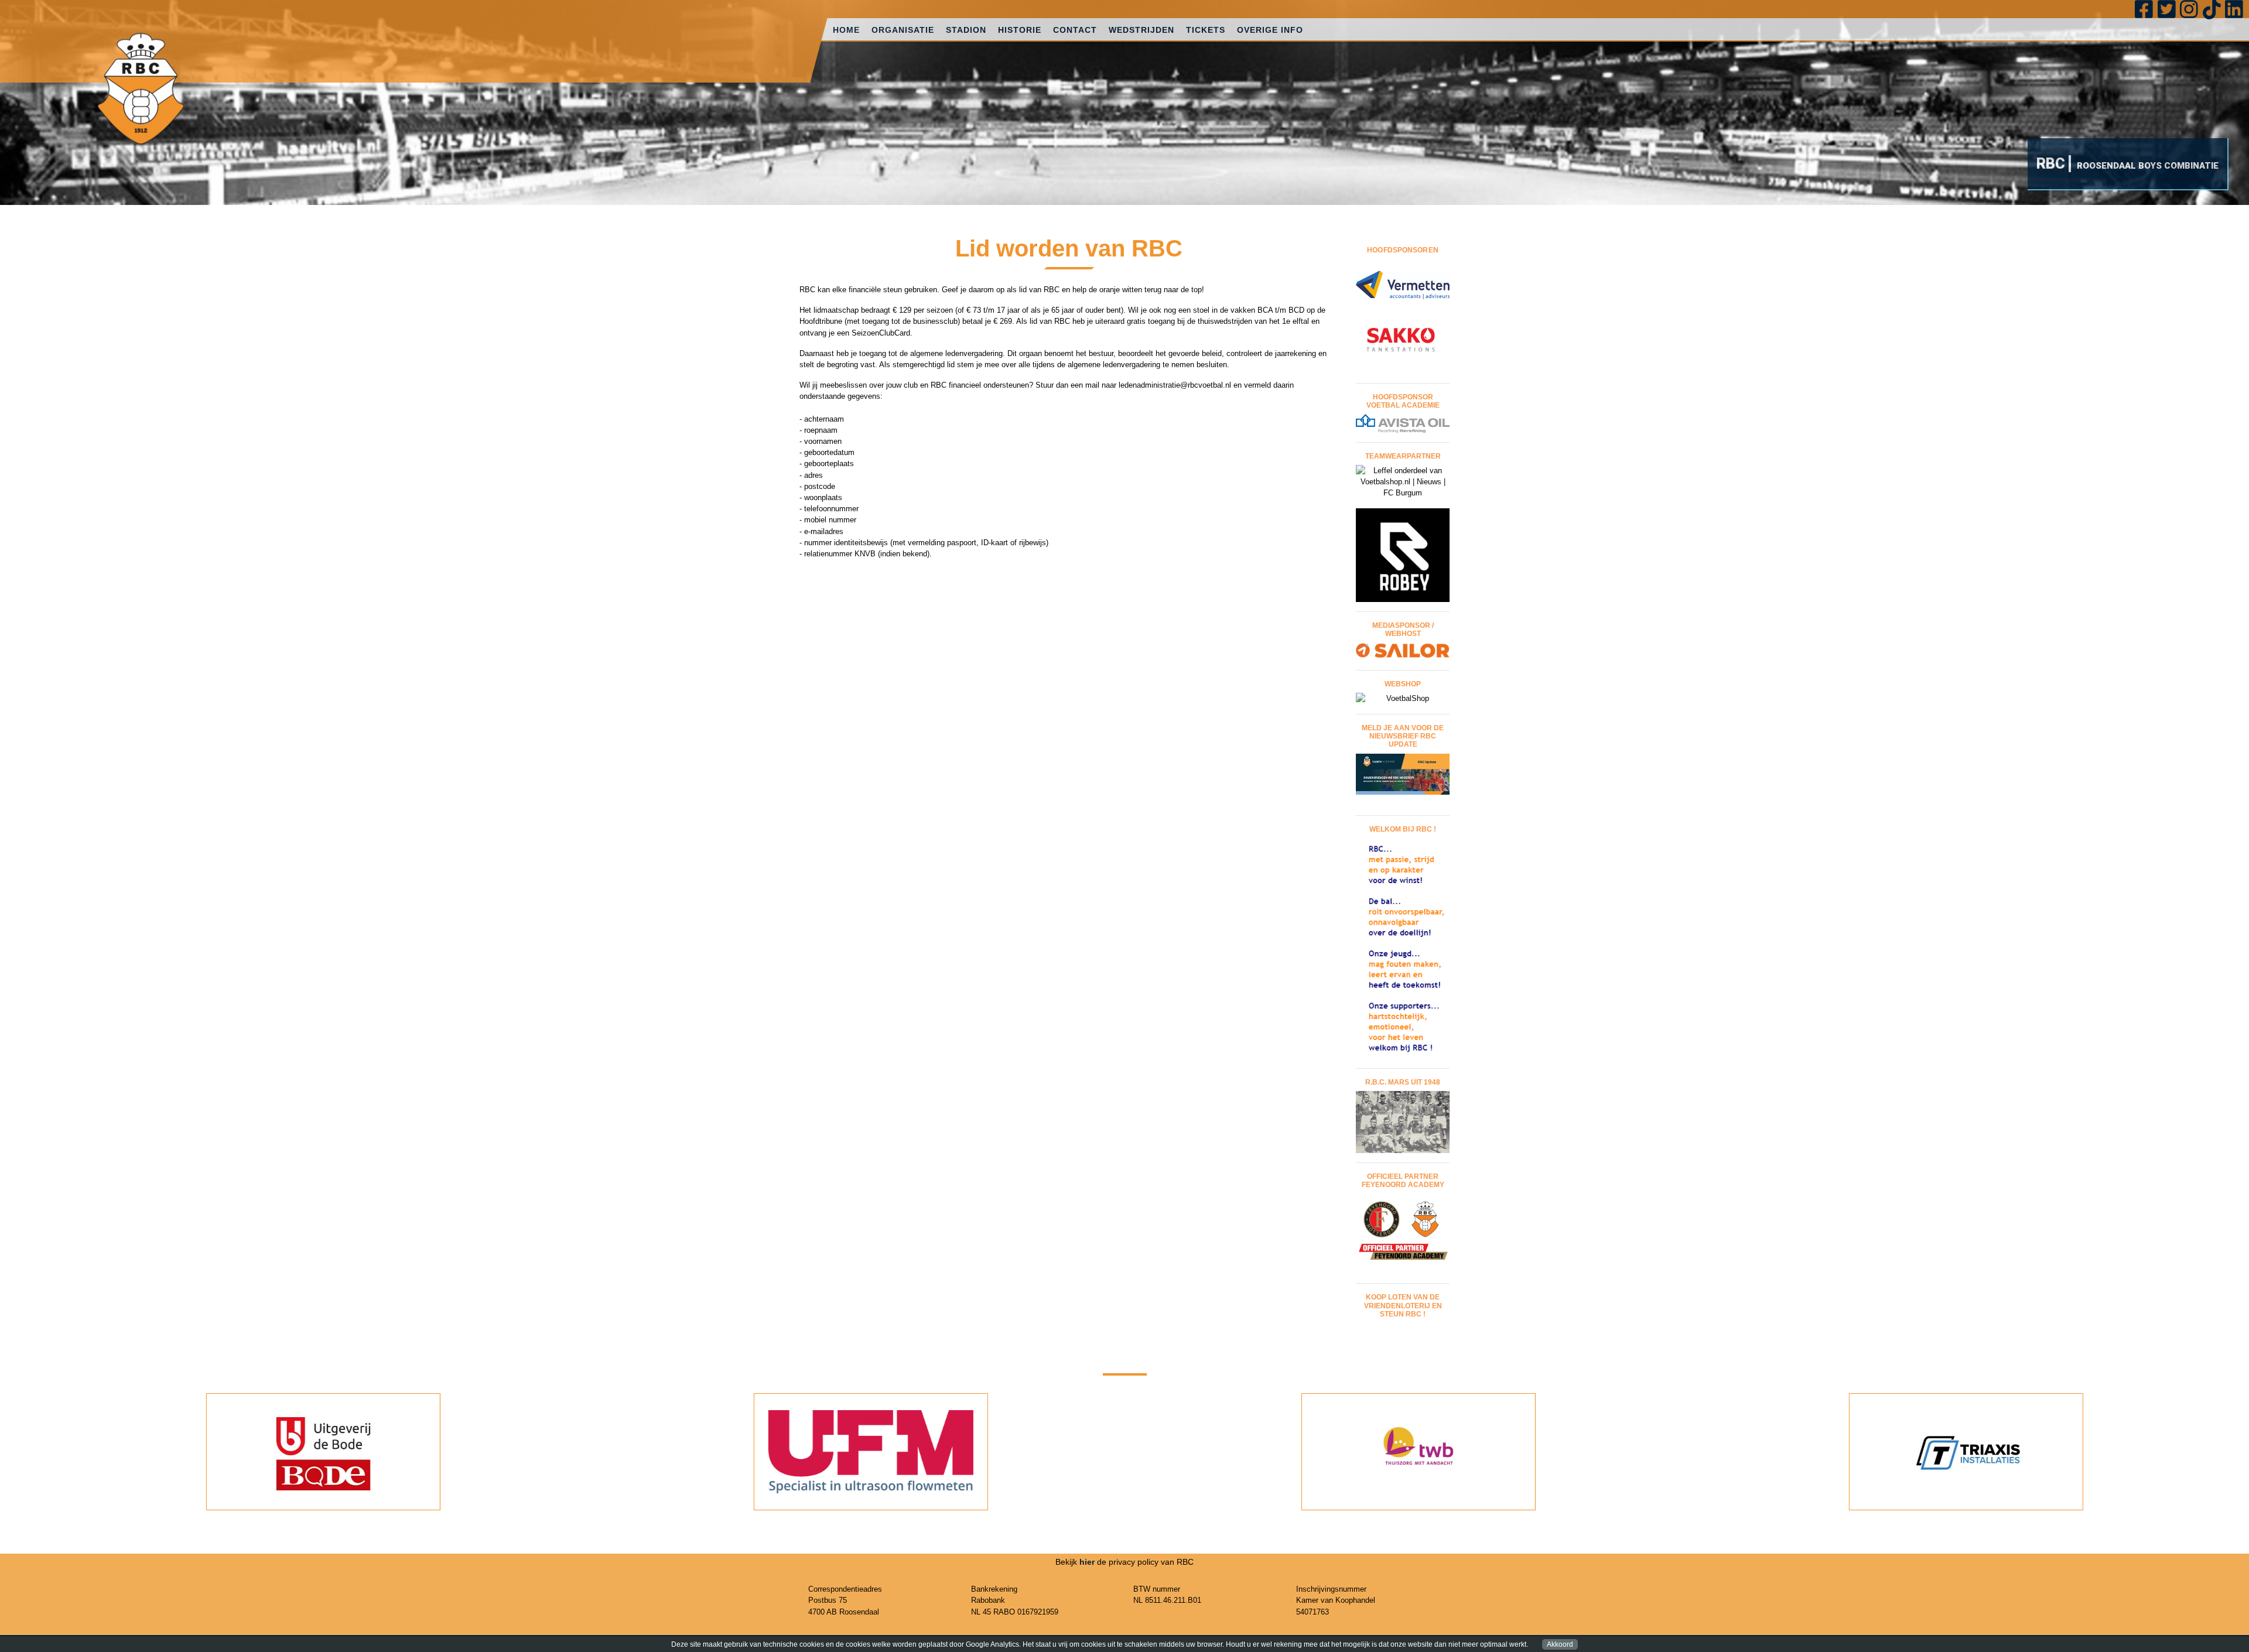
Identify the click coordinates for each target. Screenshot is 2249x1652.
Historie (1020, 30)
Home (846, 30)
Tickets (1206, 30)
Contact (1075, 30)
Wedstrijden (1141, 30)
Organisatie (903, 30)
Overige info (1270, 30)
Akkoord (1560, 1644)
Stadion (966, 30)
